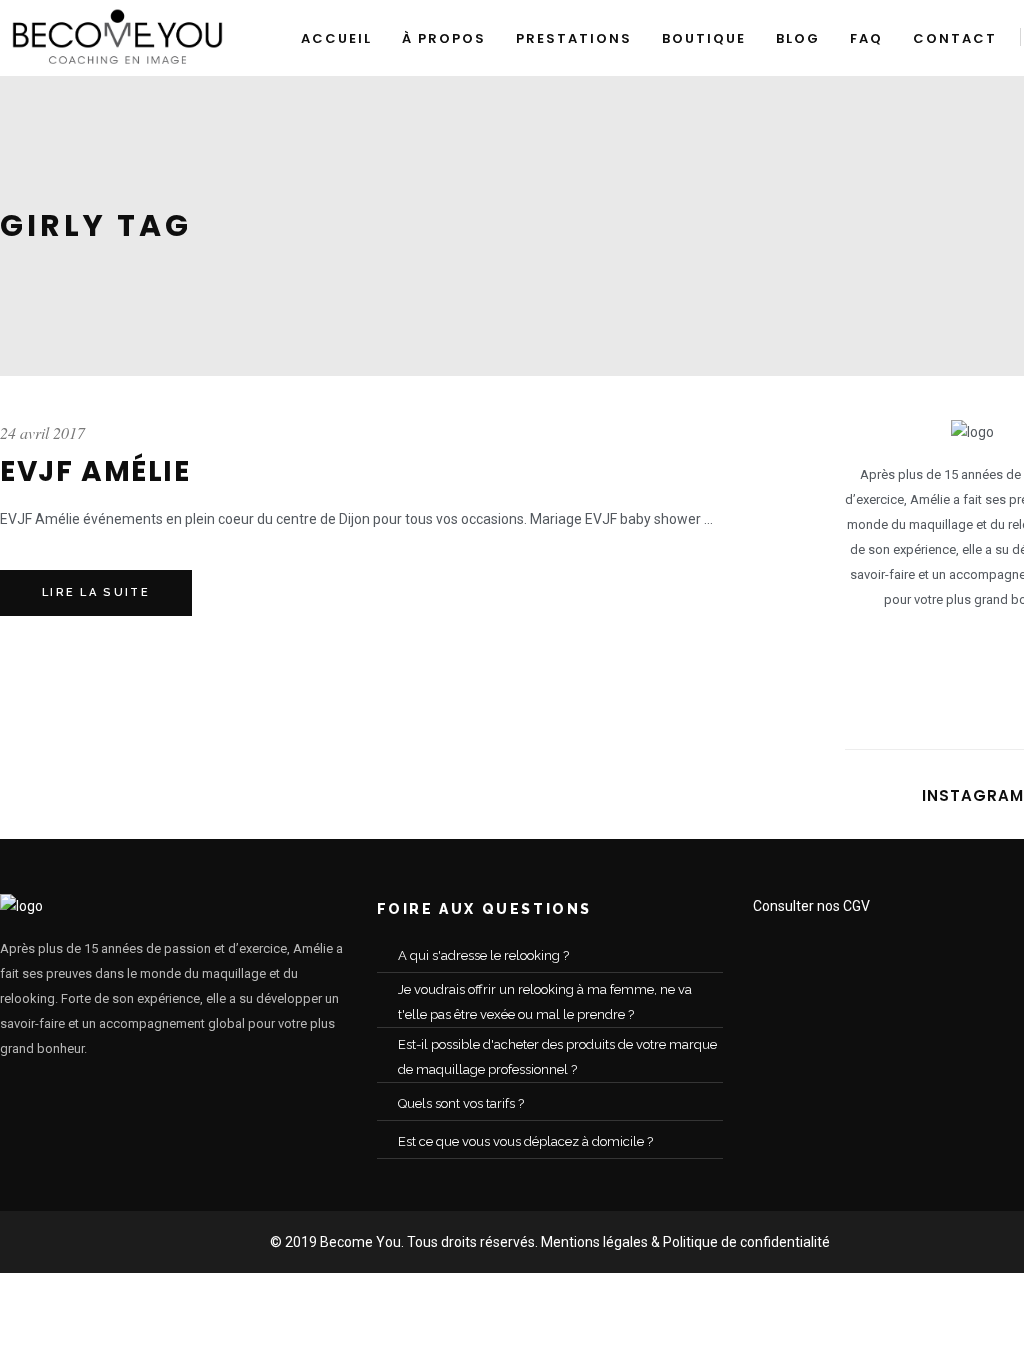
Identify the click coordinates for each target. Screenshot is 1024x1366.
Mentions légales (594, 1242)
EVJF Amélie (95, 471)
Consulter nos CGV (811, 906)
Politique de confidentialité (746, 1242)
